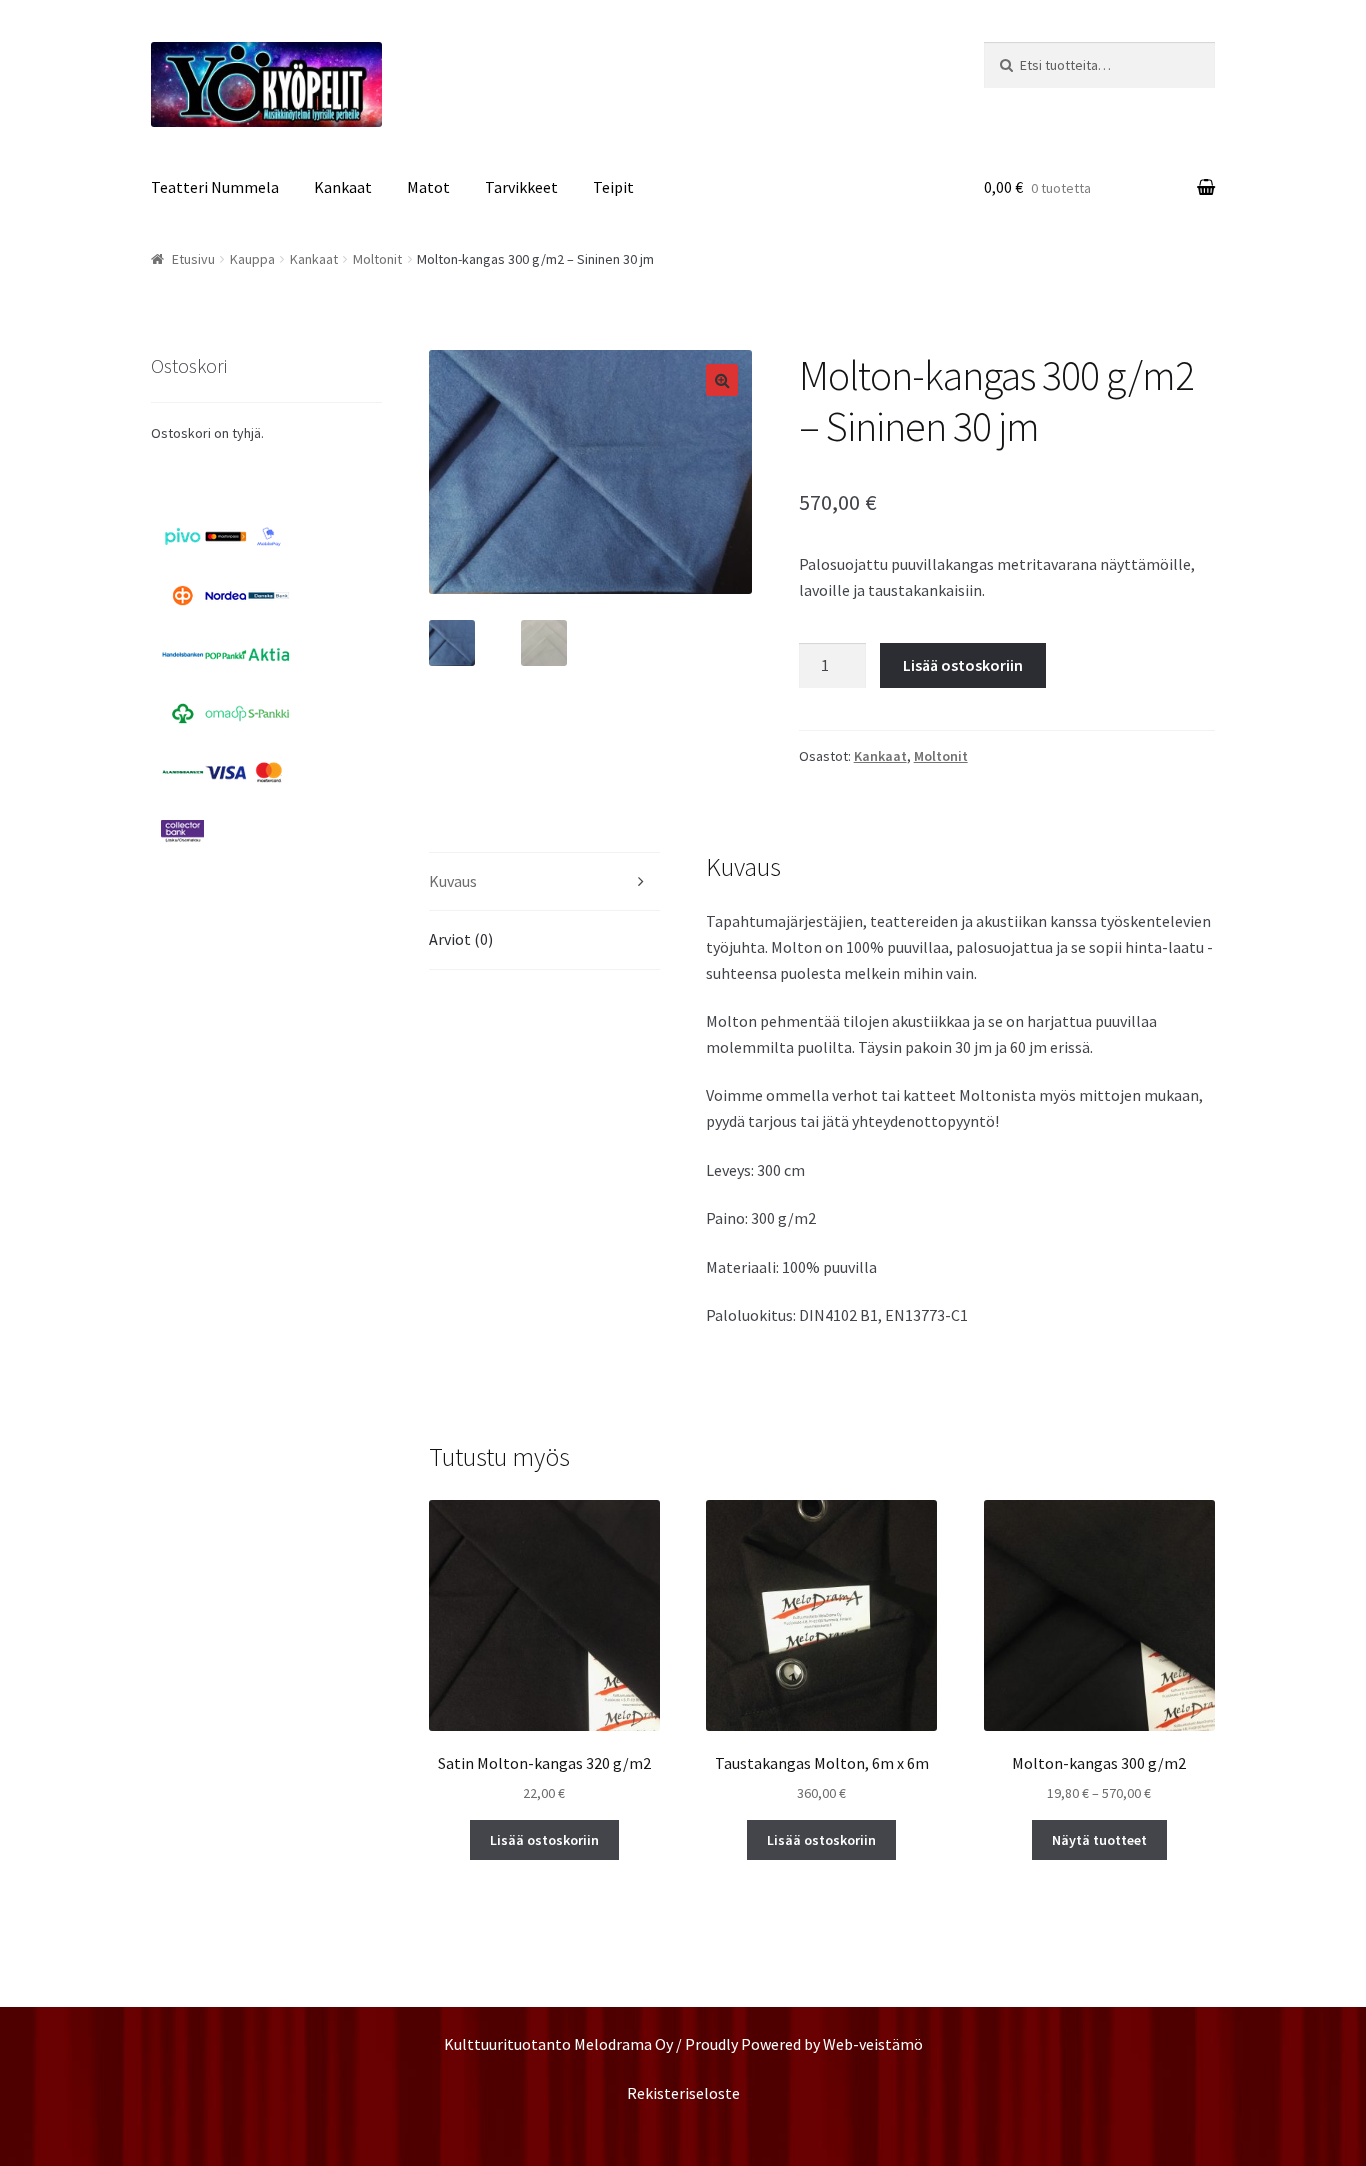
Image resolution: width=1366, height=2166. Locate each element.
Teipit (613, 187)
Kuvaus (453, 881)
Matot (428, 187)
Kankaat (343, 187)
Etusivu (193, 259)
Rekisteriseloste (683, 2093)
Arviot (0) (461, 939)
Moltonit (377, 259)
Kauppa (252, 259)
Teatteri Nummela (215, 187)
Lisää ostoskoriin (963, 665)
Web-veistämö (873, 2044)
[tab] (544, 882)
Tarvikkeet (521, 187)
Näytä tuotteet (1099, 1840)
